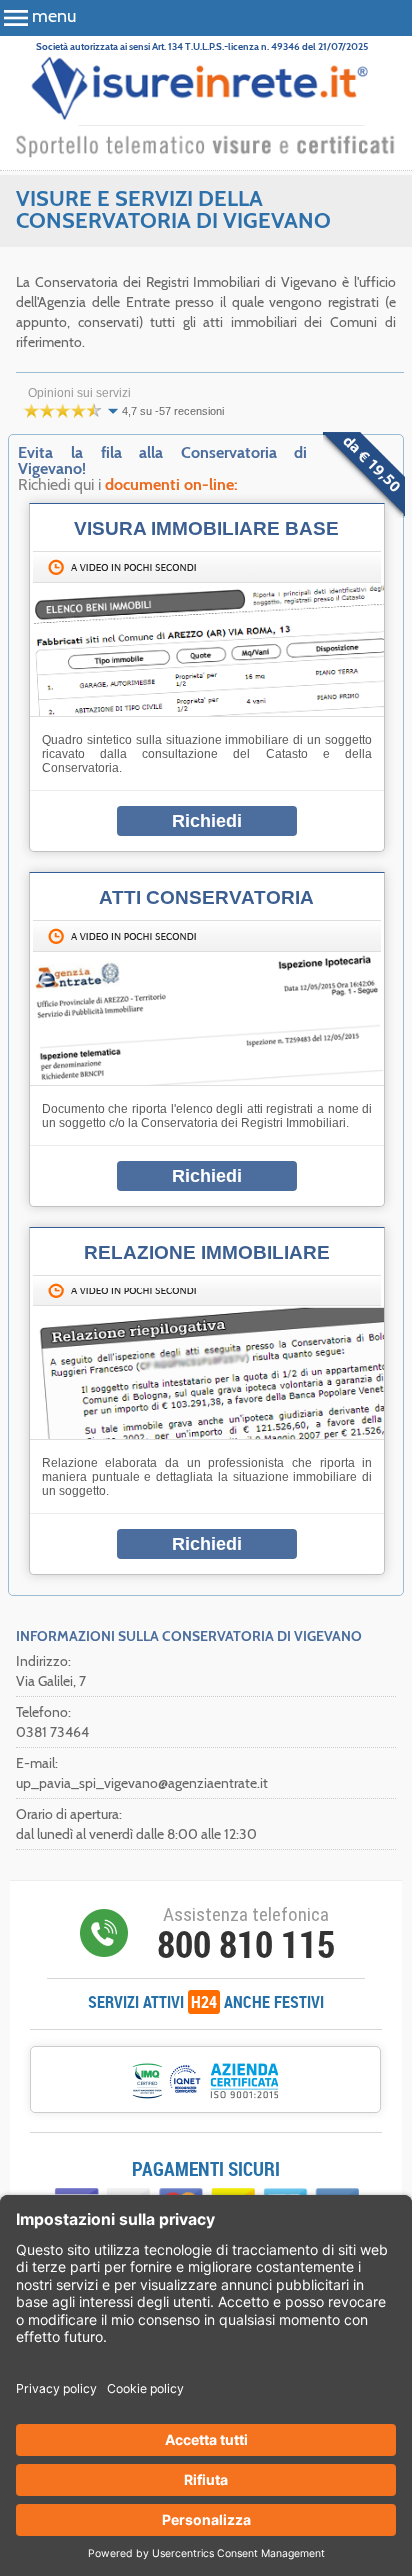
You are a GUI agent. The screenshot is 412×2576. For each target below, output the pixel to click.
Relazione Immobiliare (207, 1252)
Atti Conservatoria (206, 897)
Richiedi (207, 821)
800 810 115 (246, 1944)
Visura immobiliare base (206, 529)
